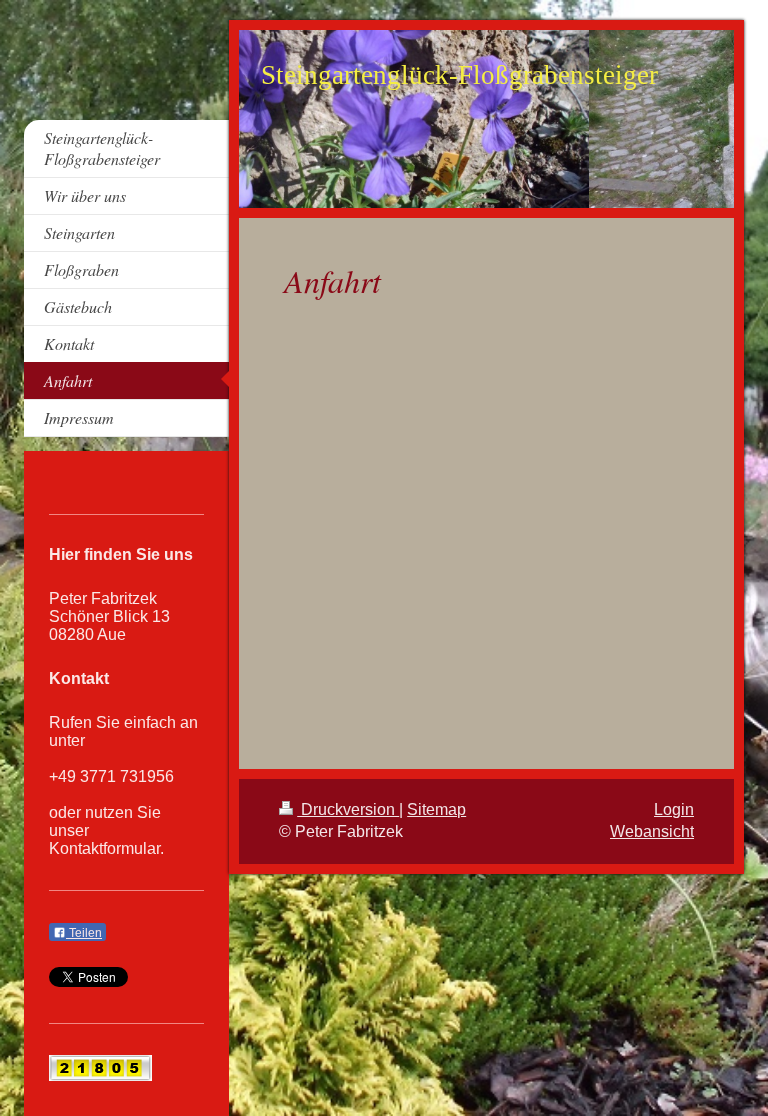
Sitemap (436, 809)
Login (674, 809)
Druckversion (348, 809)
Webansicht (652, 831)
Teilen (84, 933)
